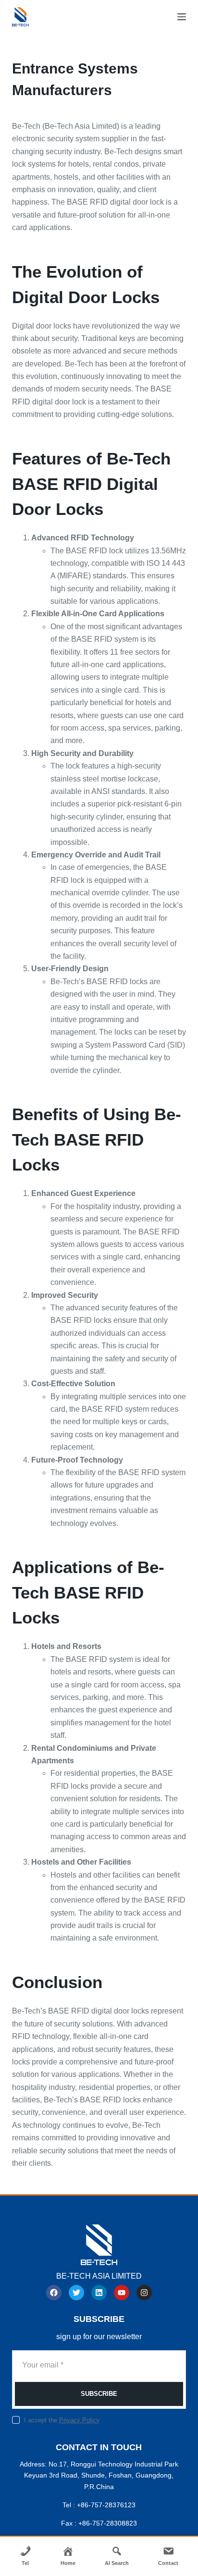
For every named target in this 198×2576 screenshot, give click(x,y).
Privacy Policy (79, 2420)
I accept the (62, 2420)
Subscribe (99, 2394)
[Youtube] (122, 2293)
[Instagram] (144, 2293)
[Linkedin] (99, 2293)
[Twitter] (76, 2293)
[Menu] (182, 17)
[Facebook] (54, 2293)
